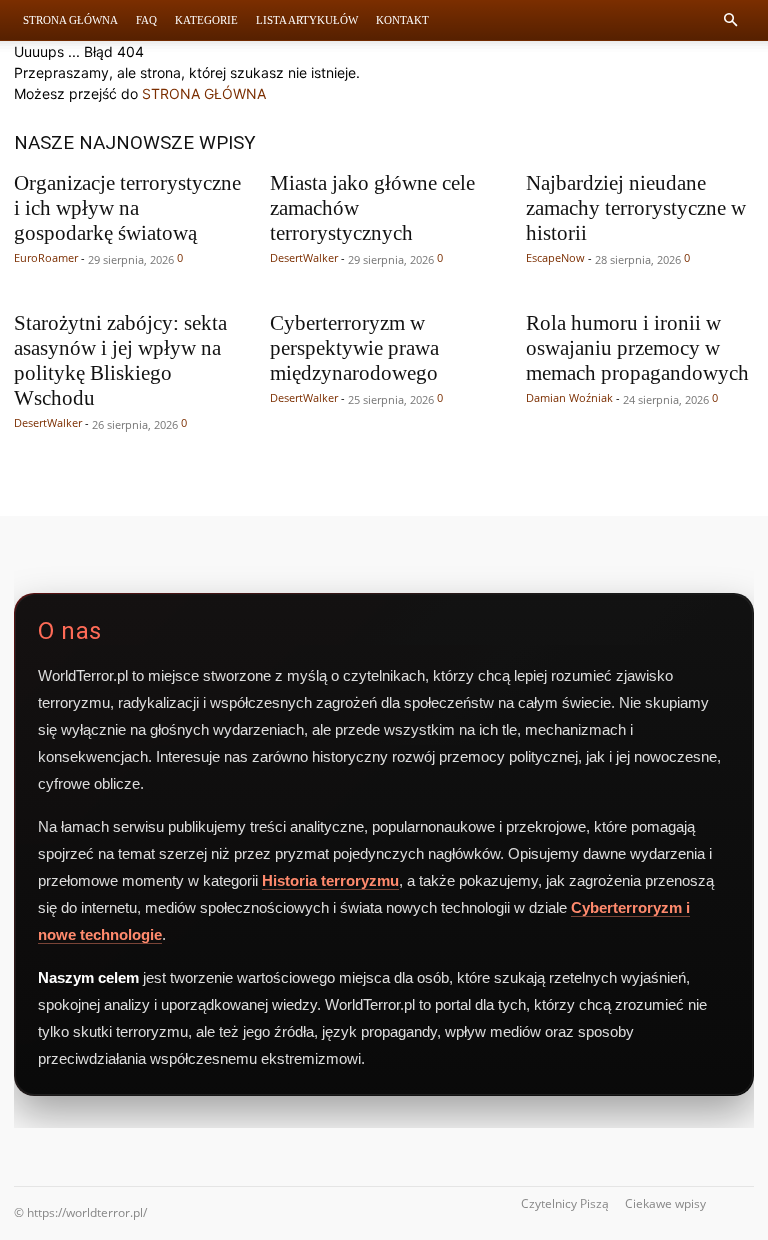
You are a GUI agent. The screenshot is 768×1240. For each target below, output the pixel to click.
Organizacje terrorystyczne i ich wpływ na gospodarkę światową (127, 208)
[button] (730, 20)
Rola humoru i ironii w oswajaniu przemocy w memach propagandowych (637, 348)
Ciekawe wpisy (665, 1203)
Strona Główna (70, 20)
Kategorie (206, 20)
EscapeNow (555, 257)
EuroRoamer (46, 257)
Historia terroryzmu (330, 880)
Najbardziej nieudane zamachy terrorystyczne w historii (636, 208)
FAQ (146, 20)
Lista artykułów (307, 20)
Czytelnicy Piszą (565, 1203)
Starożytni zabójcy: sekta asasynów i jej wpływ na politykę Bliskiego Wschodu (120, 360)
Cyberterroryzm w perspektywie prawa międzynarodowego (354, 348)
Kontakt (402, 20)
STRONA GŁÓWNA (204, 93)
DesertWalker (304, 257)
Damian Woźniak (569, 397)
